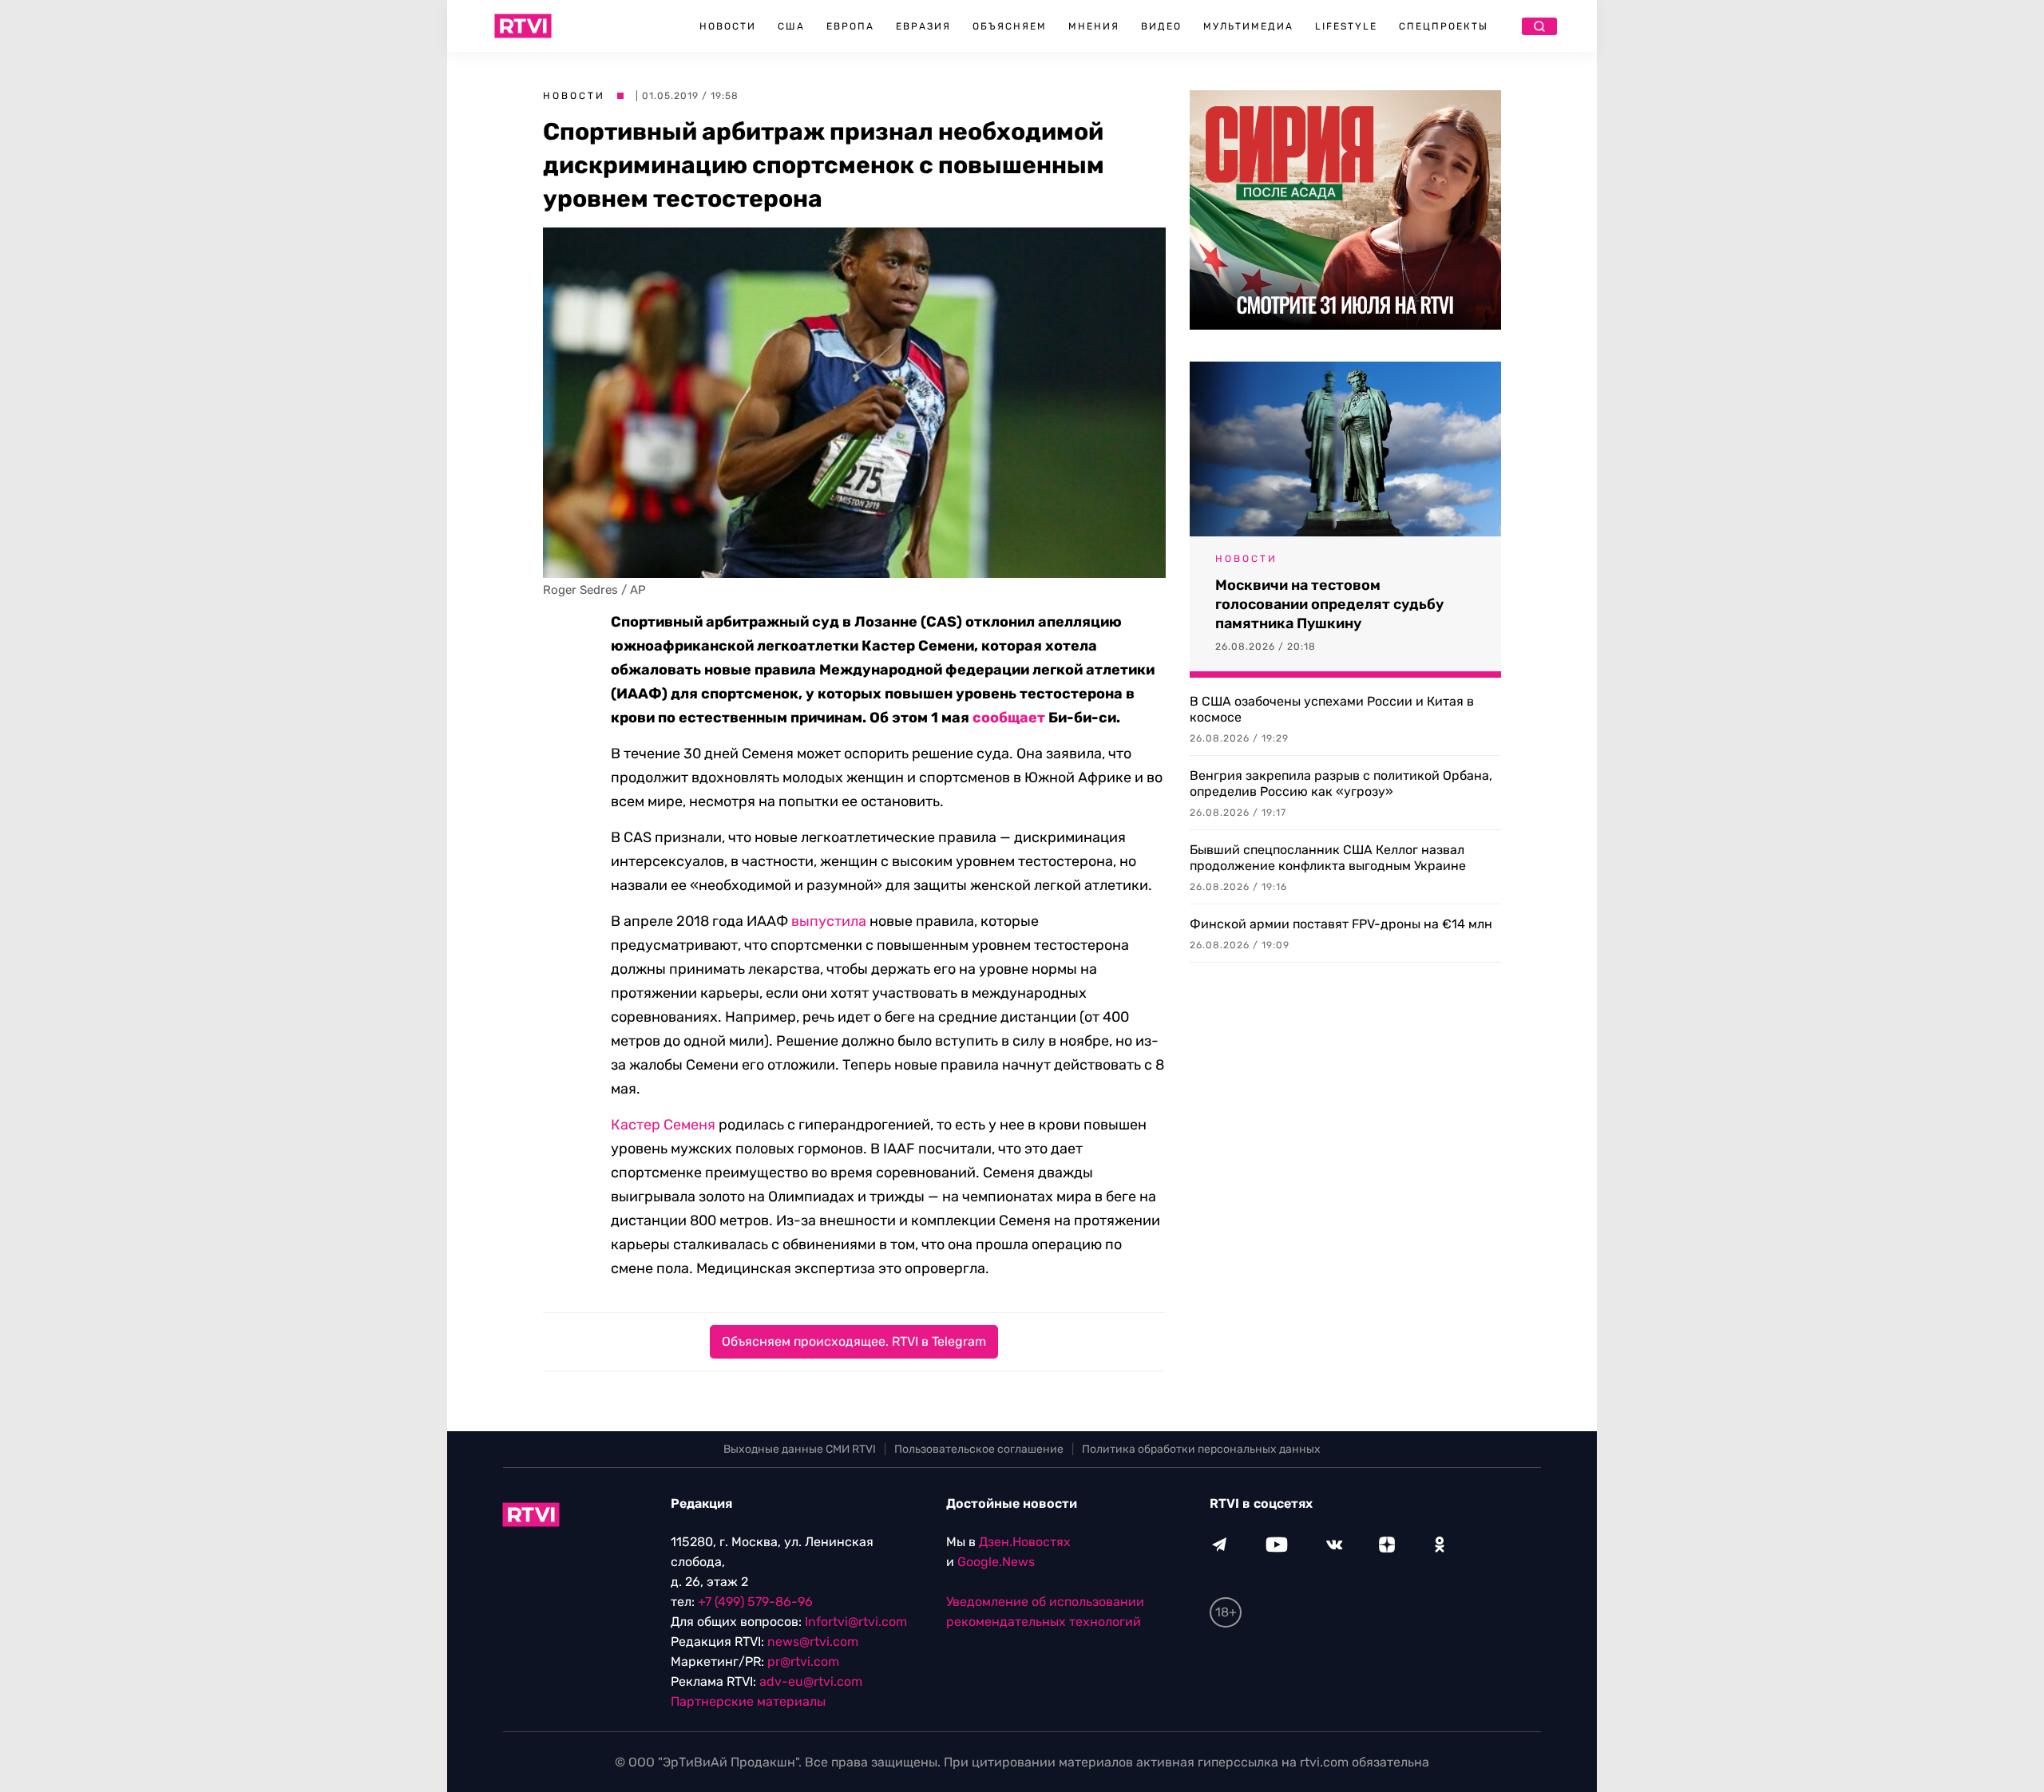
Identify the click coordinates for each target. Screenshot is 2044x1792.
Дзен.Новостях (1025, 1542)
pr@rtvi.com (803, 1661)
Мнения (1094, 26)
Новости (728, 26)
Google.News (996, 1562)
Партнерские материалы (748, 1701)
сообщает (1009, 718)
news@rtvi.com (813, 1642)
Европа (850, 26)
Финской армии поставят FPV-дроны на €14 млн (1341, 924)
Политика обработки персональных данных (1201, 1449)
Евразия (923, 26)
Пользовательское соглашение (979, 1449)
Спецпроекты (1444, 26)
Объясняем (1010, 26)
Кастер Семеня (663, 1125)
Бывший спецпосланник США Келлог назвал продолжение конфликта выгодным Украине (1328, 858)
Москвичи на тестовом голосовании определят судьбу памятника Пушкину (1329, 604)
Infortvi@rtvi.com (856, 1622)
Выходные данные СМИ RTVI (800, 1449)
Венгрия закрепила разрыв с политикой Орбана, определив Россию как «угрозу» (1341, 783)
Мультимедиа (1248, 26)
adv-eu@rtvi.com (811, 1681)
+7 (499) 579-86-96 (755, 1602)
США (791, 26)
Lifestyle (1346, 26)
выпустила (829, 921)
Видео (1161, 26)
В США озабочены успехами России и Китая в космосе (1332, 709)
